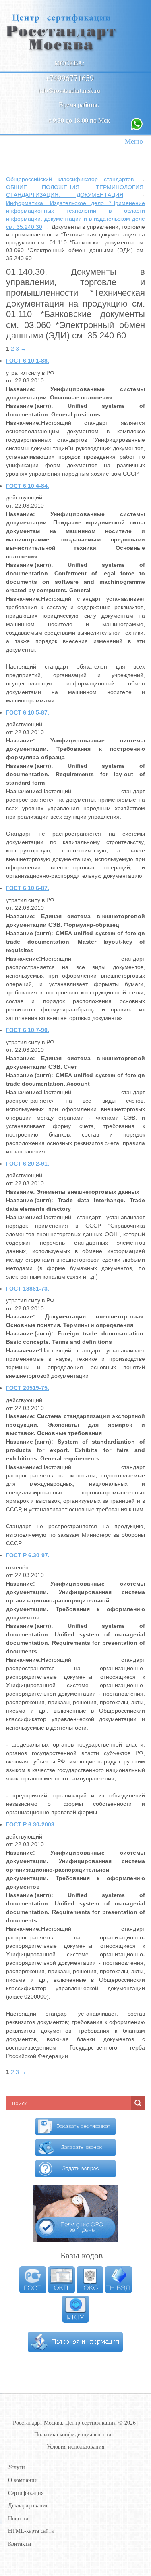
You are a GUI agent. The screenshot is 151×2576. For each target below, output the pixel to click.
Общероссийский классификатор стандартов (70, 179)
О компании (23, 2480)
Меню (134, 141)
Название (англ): (30, 406)
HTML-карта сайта (31, 2531)
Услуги (17, 2467)
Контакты (20, 2544)
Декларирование (28, 2505)
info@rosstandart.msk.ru (69, 90)
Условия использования (75, 2446)
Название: (21, 389)
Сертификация (26, 2493)
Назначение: (24, 423)
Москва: (69, 63)
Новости (18, 2518)
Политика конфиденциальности (73, 2434)
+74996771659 (69, 78)
